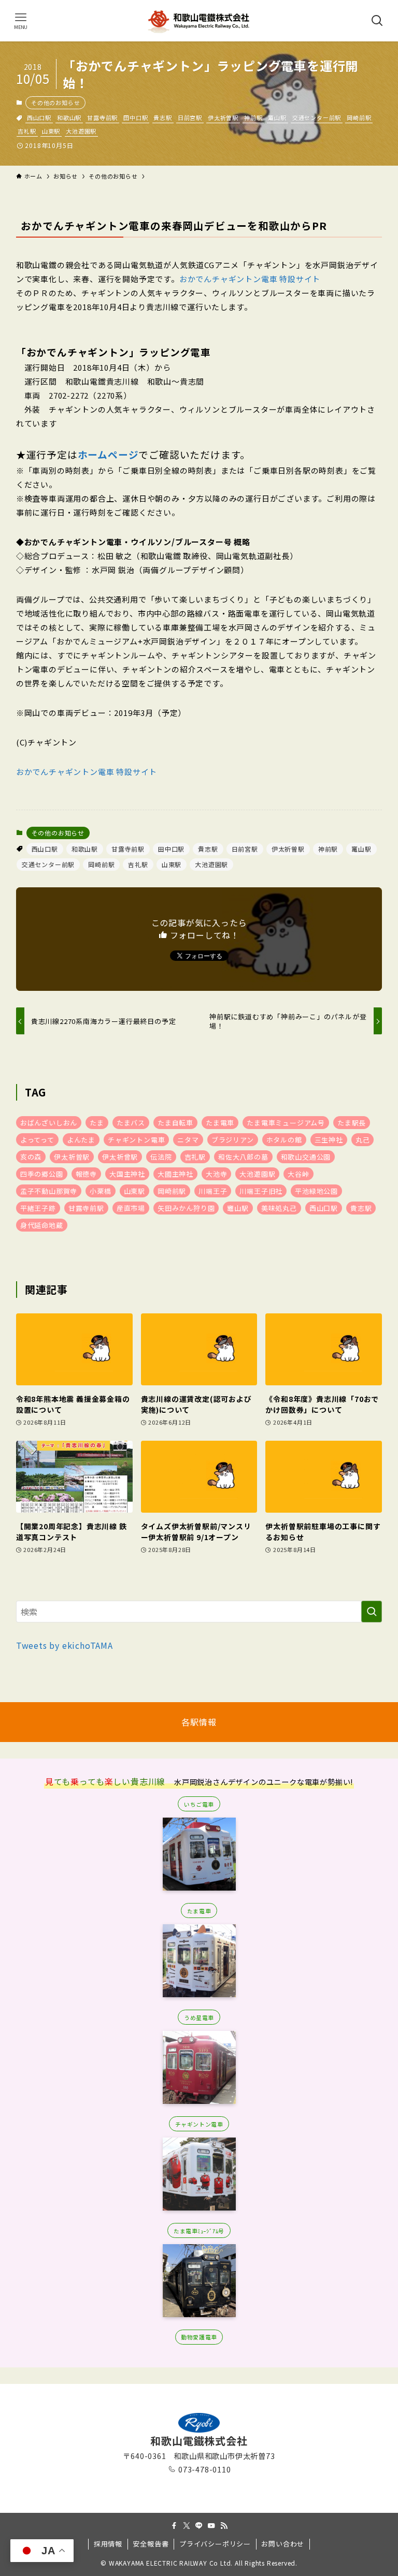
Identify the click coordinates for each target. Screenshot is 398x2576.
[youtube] (211, 2526)
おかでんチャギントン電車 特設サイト (250, 279)
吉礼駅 (27, 131)
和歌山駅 (69, 118)
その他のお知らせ (55, 103)
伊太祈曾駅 (120, 1157)
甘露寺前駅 (102, 118)
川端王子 (213, 1191)
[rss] (224, 2526)
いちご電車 (199, 1804)
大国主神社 (127, 1174)
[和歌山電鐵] (199, 21)
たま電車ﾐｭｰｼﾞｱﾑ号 (199, 2231)
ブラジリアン (233, 1140)
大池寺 (216, 1174)
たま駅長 (352, 1123)
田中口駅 (136, 118)
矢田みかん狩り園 (186, 1208)
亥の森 (31, 1157)
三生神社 (329, 1140)
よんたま (81, 1140)
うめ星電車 (199, 2017)
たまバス (131, 1123)
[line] (199, 2526)
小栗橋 (100, 1191)
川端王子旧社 (261, 1191)
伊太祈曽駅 (223, 118)
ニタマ (188, 1140)
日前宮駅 (190, 118)
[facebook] (174, 2526)
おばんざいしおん (49, 1123)
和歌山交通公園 (306, 1157)
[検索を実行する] (372, 1612)
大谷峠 (298, 1174)
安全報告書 (151, 2544)
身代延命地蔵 (42, 1225)
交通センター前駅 (317, 118)
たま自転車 (175, 1123)
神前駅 (253, 118)
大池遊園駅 (81, 131)
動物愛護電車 (199, 2337)
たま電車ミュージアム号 (286, 1123)
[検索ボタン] (377, 21)
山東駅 (51, 131)
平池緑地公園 (316, 1191)
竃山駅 (277, 118)
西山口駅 (39, 118)
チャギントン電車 (136, 1140)
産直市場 (131, 1208)
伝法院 (161, 1157)
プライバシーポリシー (215, 2544)
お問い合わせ (283, 2544)
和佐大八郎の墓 (243, 1157)
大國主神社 (175, 1174)
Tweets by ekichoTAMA (65, 1645)
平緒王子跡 (38, 1208)
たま (97, 1123)
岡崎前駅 (359, 118)
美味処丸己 (279, 1208)
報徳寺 (86, 1174)
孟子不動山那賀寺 (49, 1191)
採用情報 (108, 2544)
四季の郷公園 (42, 1174)
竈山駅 (238, 1208)
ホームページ (108, 454)
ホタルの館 (284, 1140)
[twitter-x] (187, 2526)
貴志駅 (162, 118)
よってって (37, 1140)
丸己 (363, 1140)
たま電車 (220, 1123)
